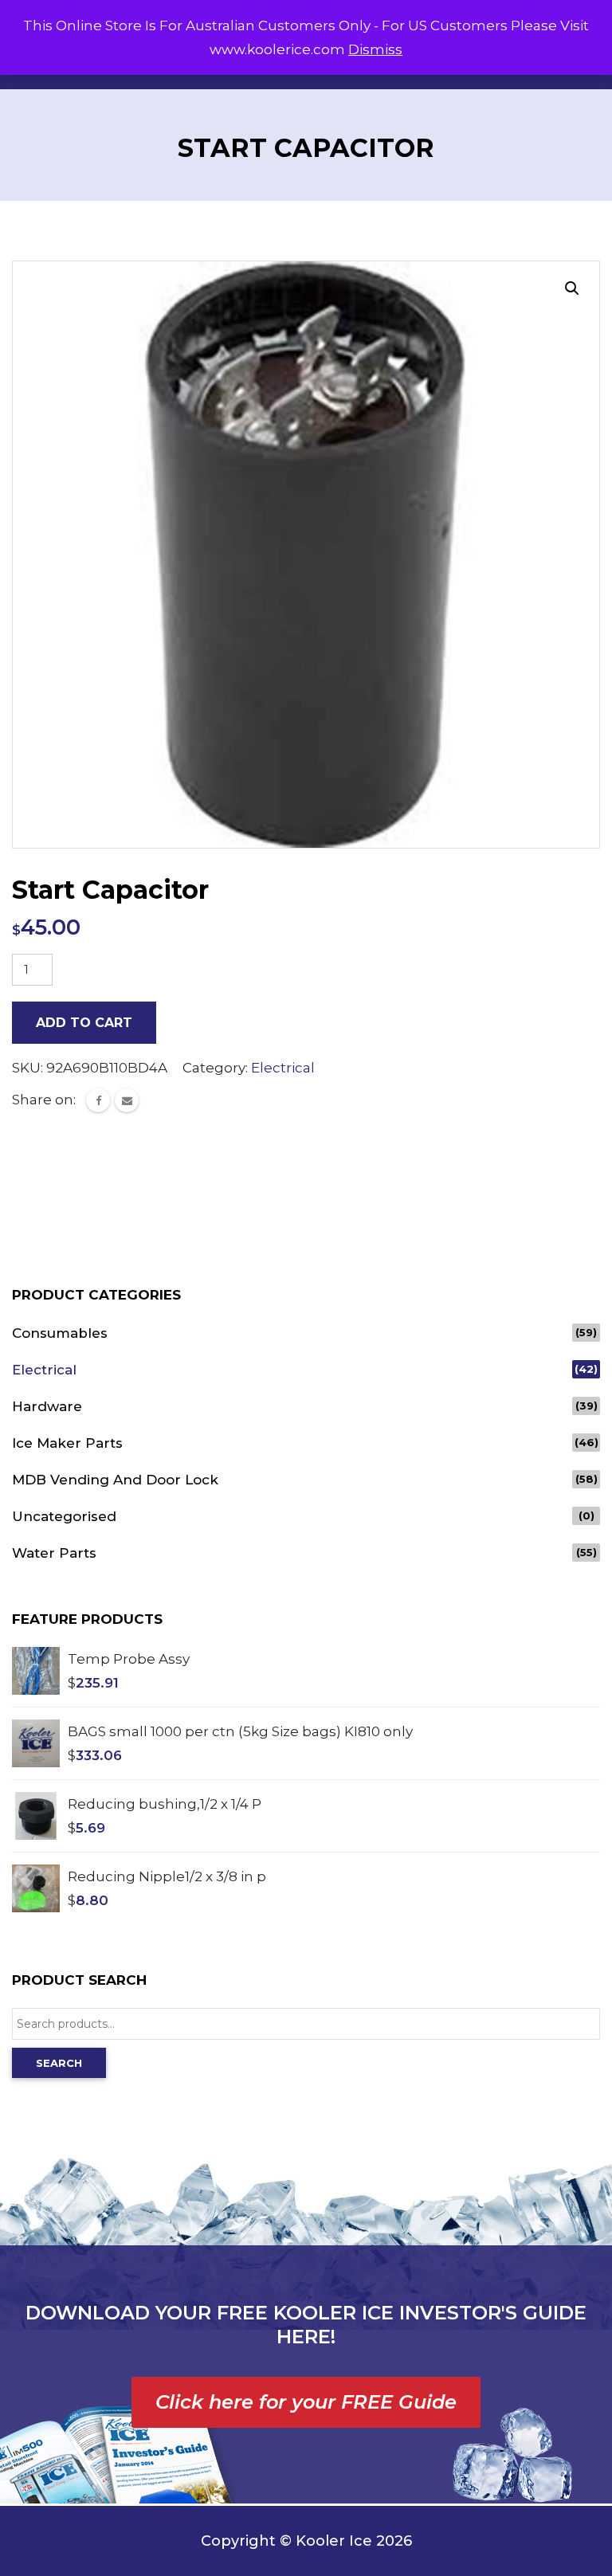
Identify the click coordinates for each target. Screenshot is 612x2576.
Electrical (283, 1068)
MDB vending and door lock (115, 1480)
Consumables (60, 1333)
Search (59, 2063)
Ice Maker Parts (67, 1443)
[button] (572, 288)
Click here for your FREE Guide (306, 2402)
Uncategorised (64, 1516)
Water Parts (54, 1553)
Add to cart (84, 1023)
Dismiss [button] (375, 49)
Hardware (47, 1406)
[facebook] (98, 1100)
